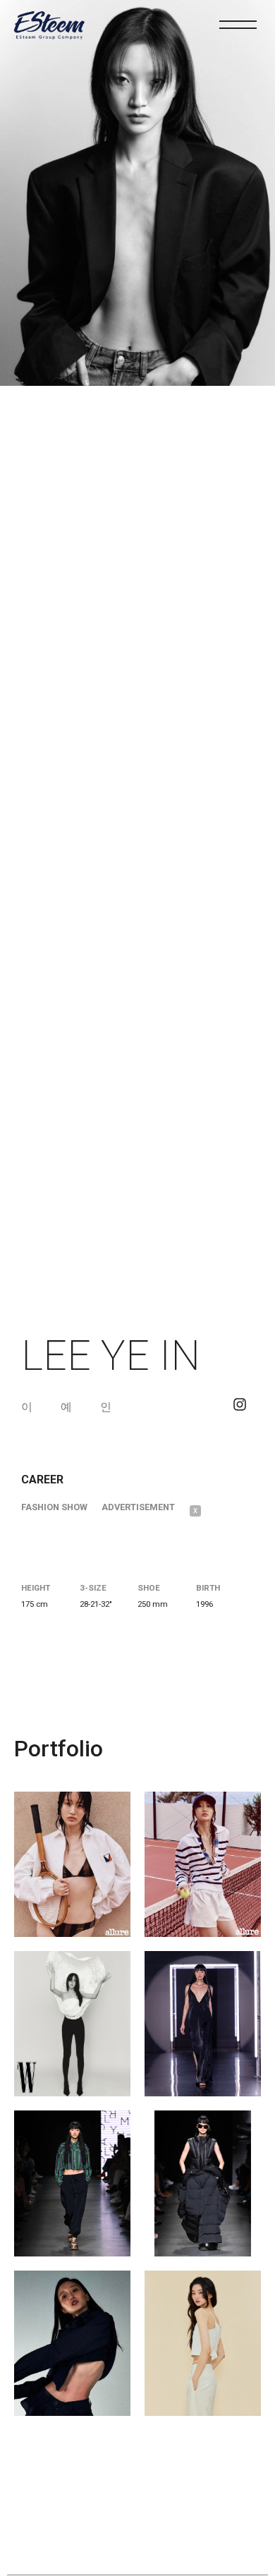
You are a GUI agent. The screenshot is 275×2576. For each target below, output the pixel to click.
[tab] (61, 1507)
